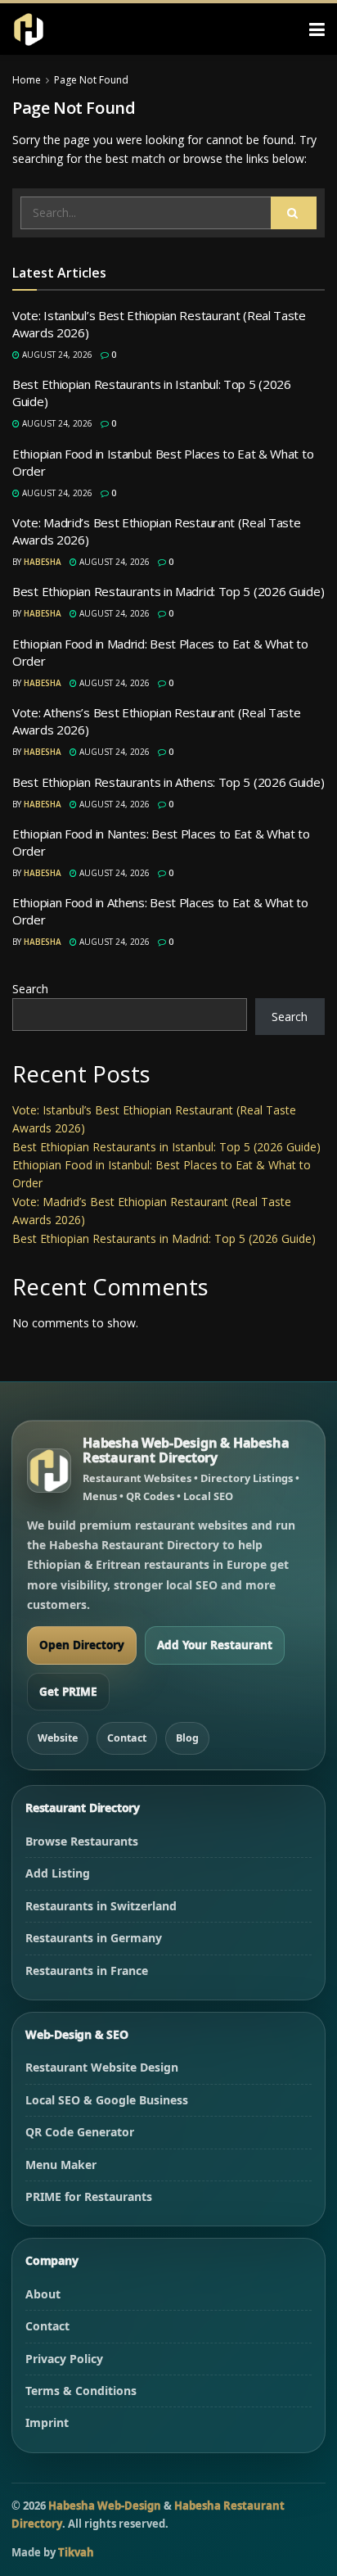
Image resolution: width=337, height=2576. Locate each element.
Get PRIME (68, 1692)
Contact (127, 1738)
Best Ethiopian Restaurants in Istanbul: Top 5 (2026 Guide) (166, 1147)
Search (30, 989)
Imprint (47, 2422)
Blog (187, 1738)
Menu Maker (61, 2165)
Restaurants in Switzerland (101, 1906)
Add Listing (58, 1873)
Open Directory (82, 1645)
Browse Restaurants (82, 1841)
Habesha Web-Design (105, 2506)
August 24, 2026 (56, 355)
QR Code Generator (80, 2132)
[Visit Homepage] (29, 29)
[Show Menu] (317, 29)
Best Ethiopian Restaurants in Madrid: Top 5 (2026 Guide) (168, 591)
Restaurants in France (87, 1970)
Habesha (43, 562)
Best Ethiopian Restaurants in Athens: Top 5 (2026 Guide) (168, 782)
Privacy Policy (64, 2359)
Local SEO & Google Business (107, 2100)
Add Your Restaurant (215, 1645)
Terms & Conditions (81, 2391)
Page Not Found (91, 80)
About (43, 2294)
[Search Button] (294, 213)
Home (27, 80)
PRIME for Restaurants (89, 2196)
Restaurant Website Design (102, 2067)
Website (58, 1738)
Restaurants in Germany (94, 1938)
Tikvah (76, 2552)
